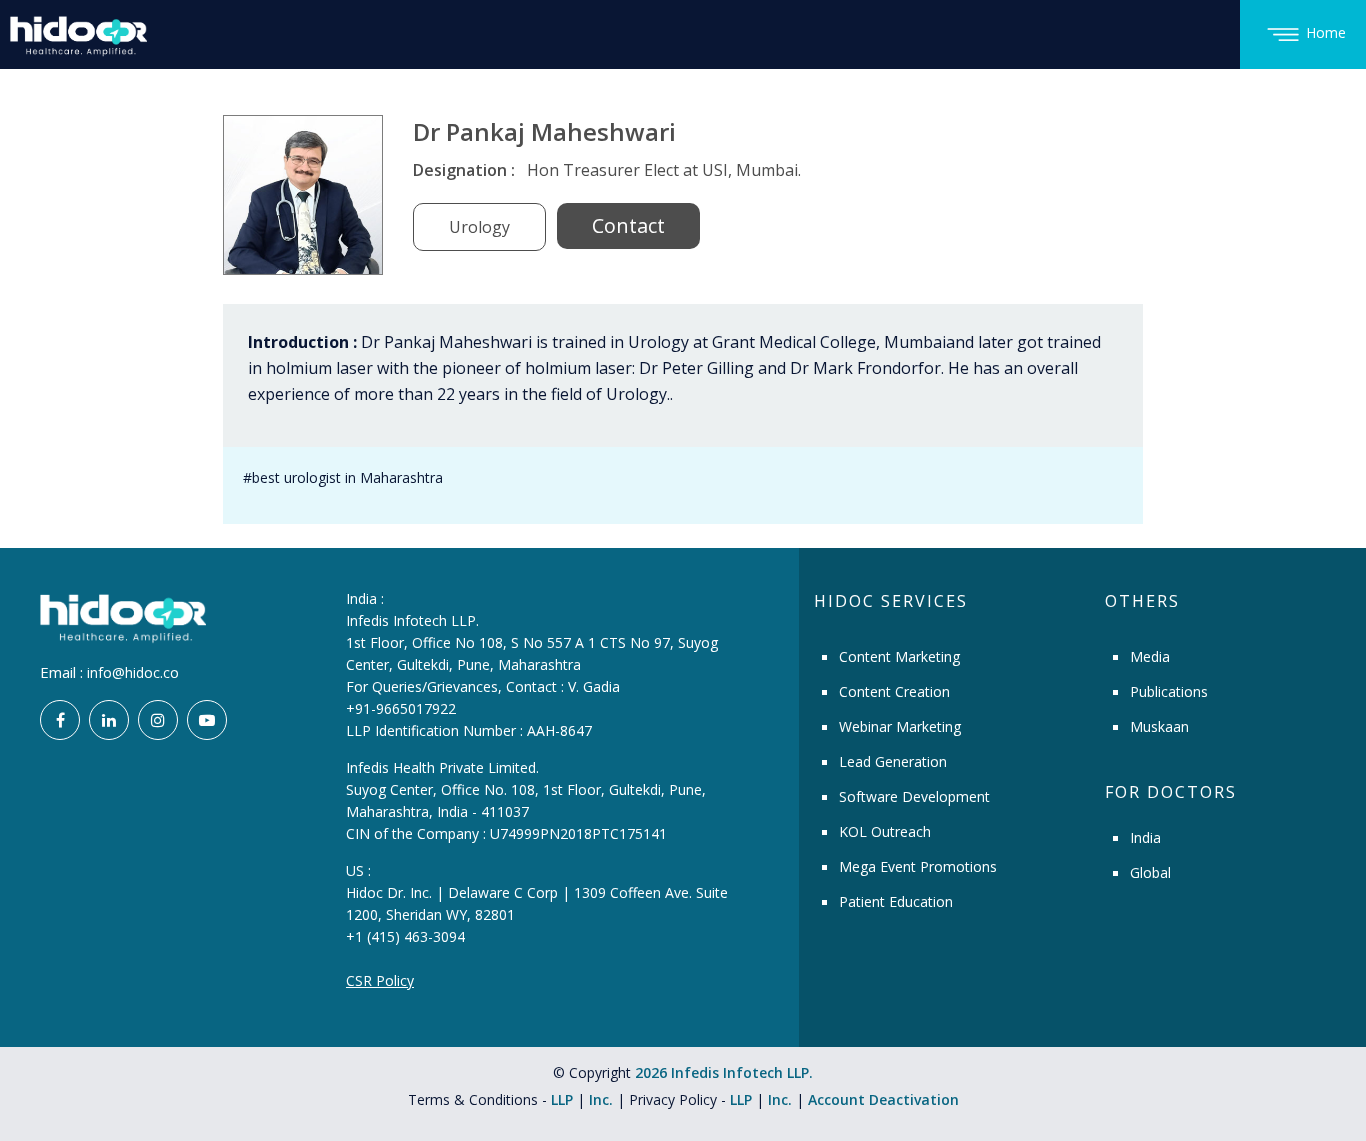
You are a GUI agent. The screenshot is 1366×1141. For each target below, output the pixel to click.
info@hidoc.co (133, 672)
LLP (562, 1099)
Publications (1169, 691)
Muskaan (1159, 726)
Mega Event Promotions (918, 866)
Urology (479, 227)
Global (1150, 872)
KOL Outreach (885, 831)
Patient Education (896, 901)
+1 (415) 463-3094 (405, 936)
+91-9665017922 (401, 708)
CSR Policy (380, 980)
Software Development (914, 796)
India (1145, 837)
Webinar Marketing (900, 726)
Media (1150, 656)
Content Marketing (899, 656)
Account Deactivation (883, 1099)
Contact (628, 225)
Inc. (603, 1099)
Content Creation (894, 691)
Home (1326, 32)
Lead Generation (893, 761)
